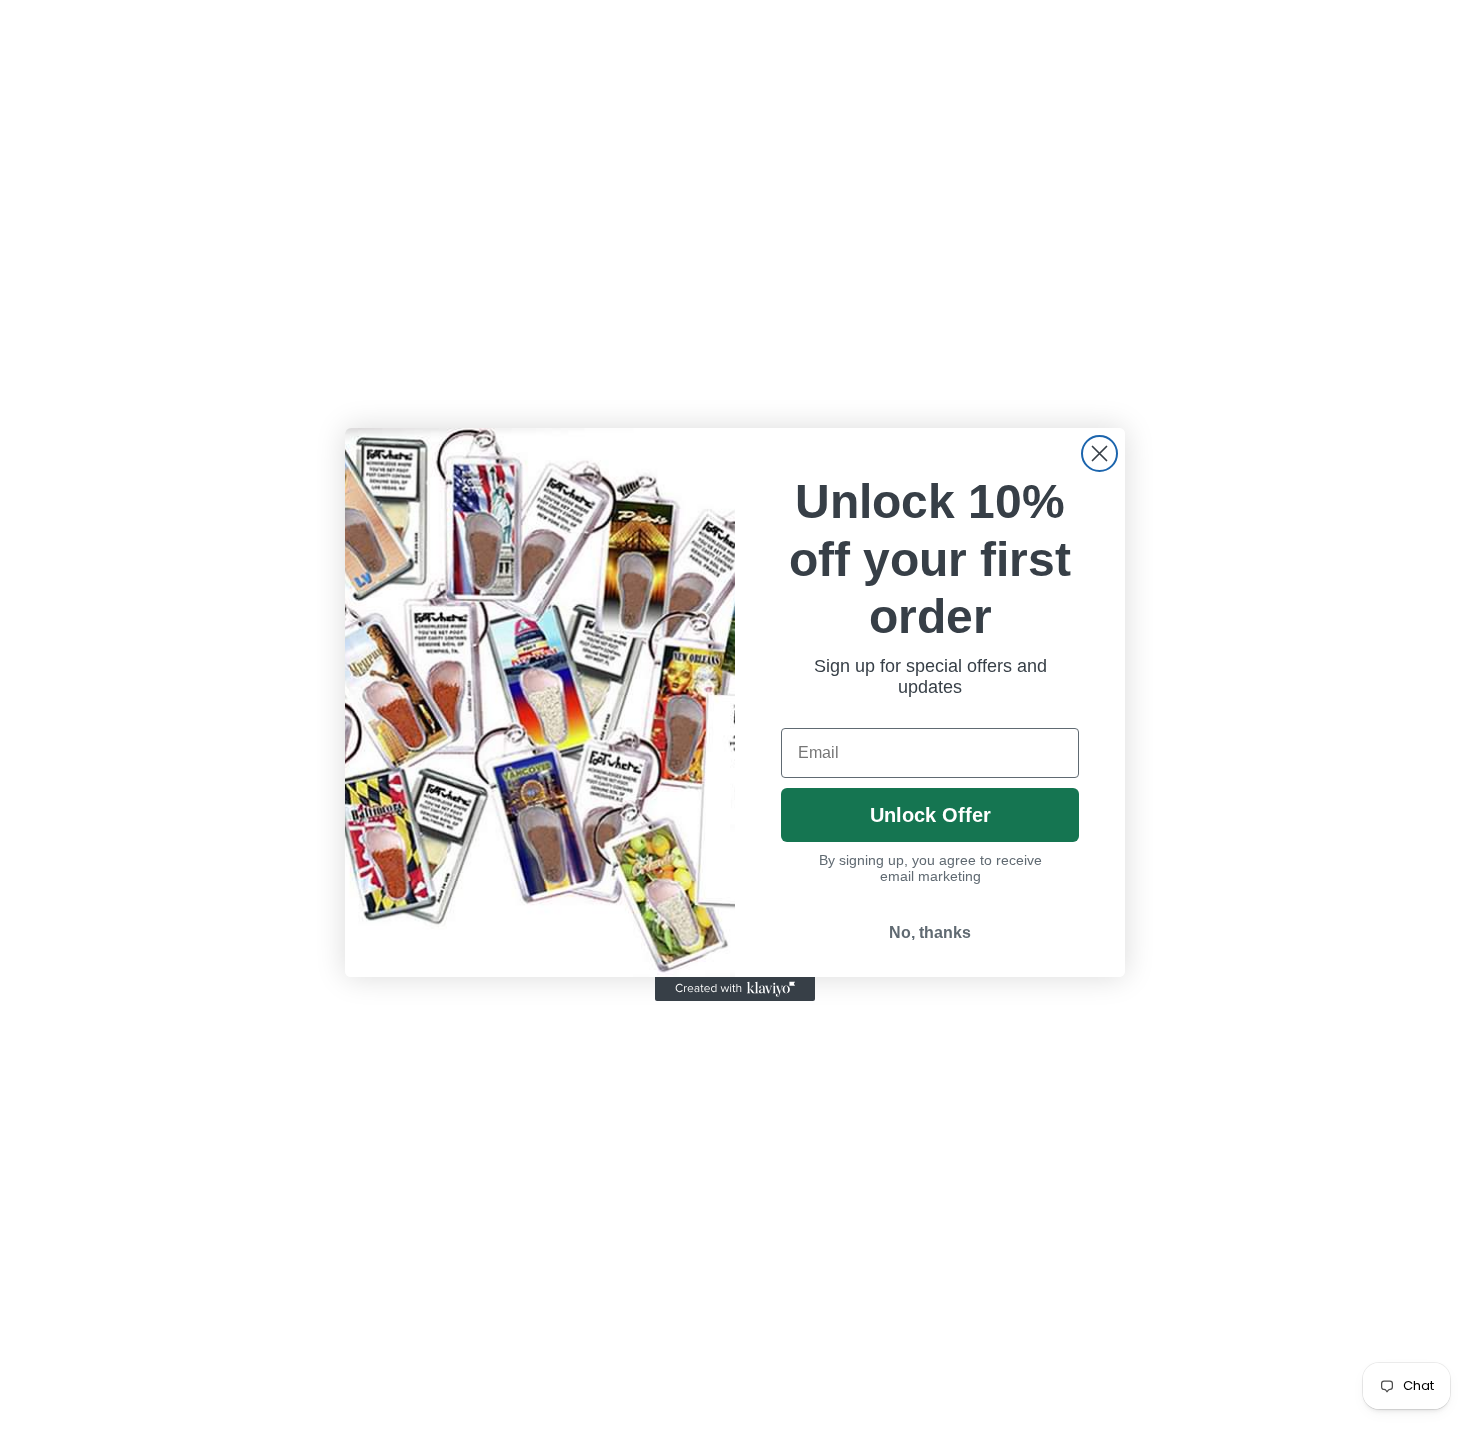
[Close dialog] (1099, 453)
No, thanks (930, 932)
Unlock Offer (930, 815)
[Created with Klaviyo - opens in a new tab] (735, 989)
